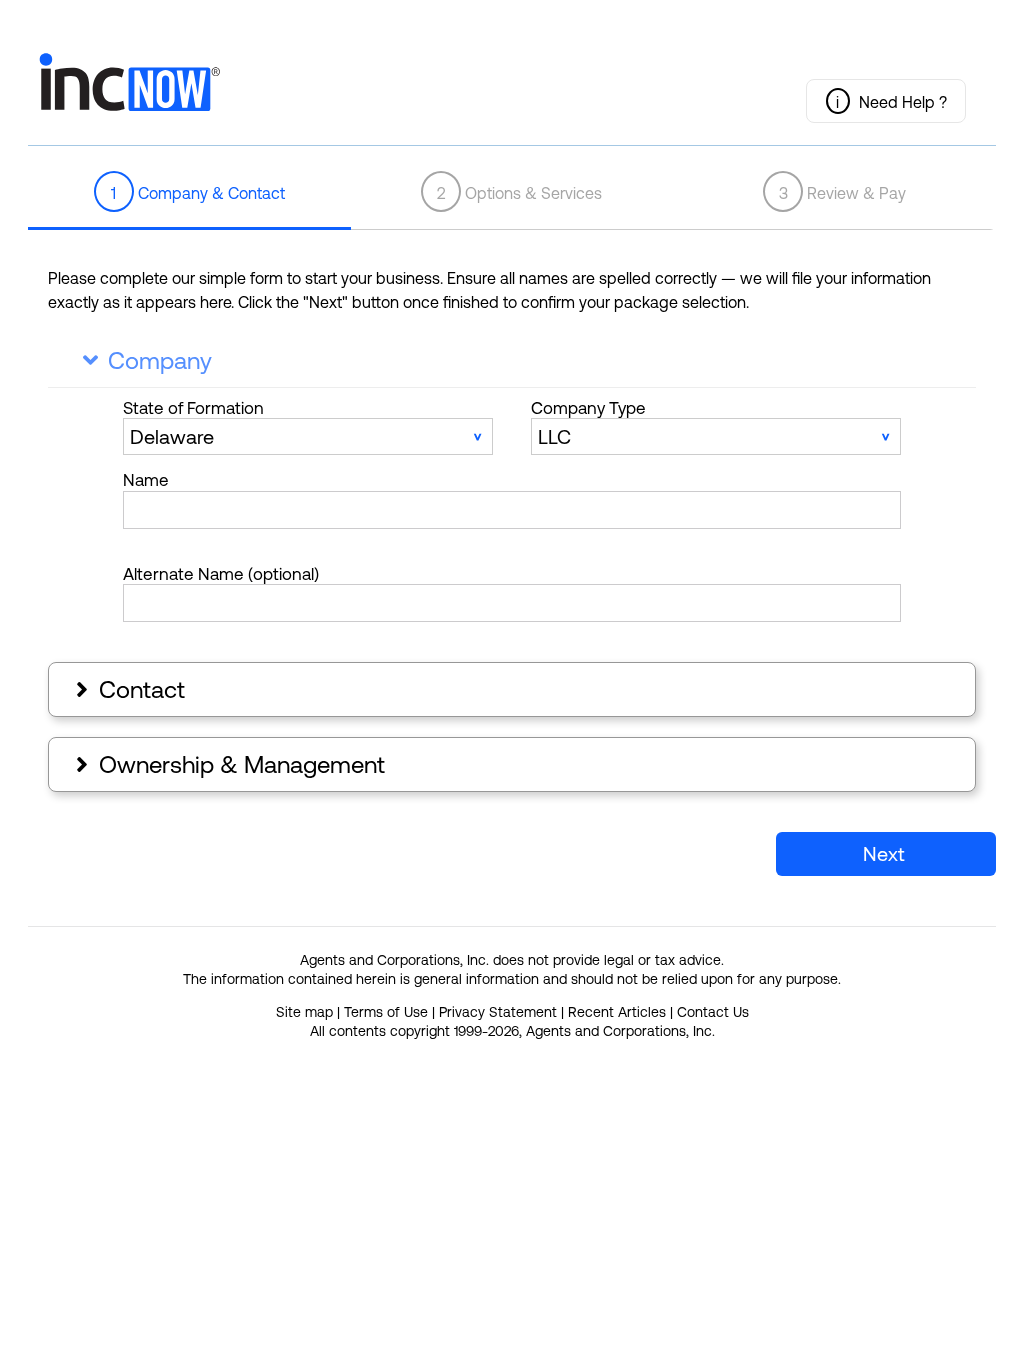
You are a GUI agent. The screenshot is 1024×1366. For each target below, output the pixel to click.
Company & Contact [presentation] (198, 193)
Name (146, 480)
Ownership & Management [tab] (228, 764)
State (193, 408)
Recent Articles (617, 1012)
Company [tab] (147, 360)
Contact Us (713, 1012)
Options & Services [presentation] (520, 193)
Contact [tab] (128, 689)
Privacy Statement (498, 1012)
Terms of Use (386, 1012)
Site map (304, 1012)
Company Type (588, 408)
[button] (886, 101)
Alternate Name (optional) (221, 574)
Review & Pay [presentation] (843, 193)
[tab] (189, 193)
